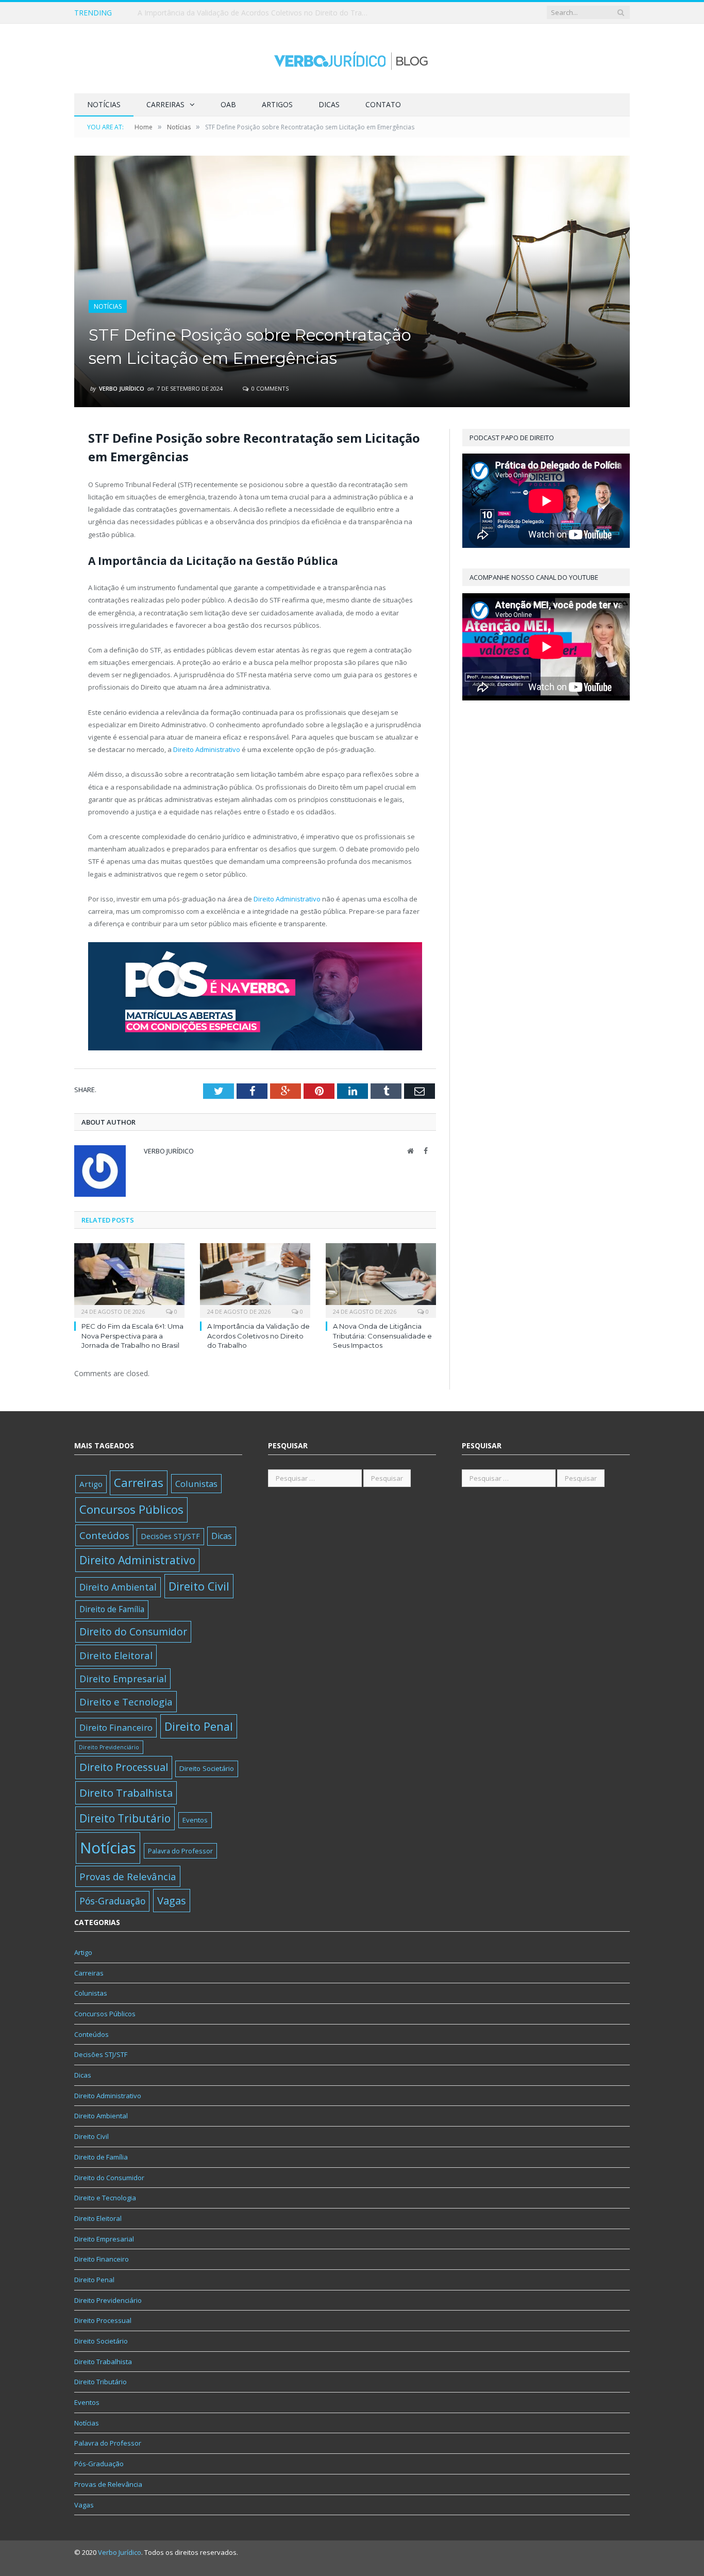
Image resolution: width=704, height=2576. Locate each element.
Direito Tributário (125, 1818)
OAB (228, 104)
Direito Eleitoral (116, 1655)
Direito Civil (199, 1586)
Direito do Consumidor (133, 1632)
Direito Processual (124, 1767)
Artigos (277, 104)
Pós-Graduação (112, 1901)
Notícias (104, 104)
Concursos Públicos (131, 1509)
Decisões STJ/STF (170, 1536)
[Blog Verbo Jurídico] (352, 58)
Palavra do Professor (180, 1851)
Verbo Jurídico (122, 388)
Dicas (329, 104)
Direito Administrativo (207, 749)
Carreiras (165, 104)
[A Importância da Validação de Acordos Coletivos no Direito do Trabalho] (255, 1279)
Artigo (91, 1484)
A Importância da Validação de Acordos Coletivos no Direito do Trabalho (256, 13)
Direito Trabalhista (126, 1793)
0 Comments (269, 388)
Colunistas (196, 1484)
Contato (383, 104)
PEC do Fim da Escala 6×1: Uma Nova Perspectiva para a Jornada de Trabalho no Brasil (132, 1335)
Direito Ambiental (118, 1587)
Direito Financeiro (116, 1727)
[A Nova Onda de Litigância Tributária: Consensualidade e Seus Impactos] (381, 1279)
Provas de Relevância (128, 1876)
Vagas (172, 1900)
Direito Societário (207, 1768)
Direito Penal (199, 1726)
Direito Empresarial (123, 1679)
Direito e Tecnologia (126, 1702)
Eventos (195, 1820)
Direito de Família (112, 1609)
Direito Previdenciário (109, 1747)
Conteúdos (104, 1535)
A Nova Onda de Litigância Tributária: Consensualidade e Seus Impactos (382, 1335)
